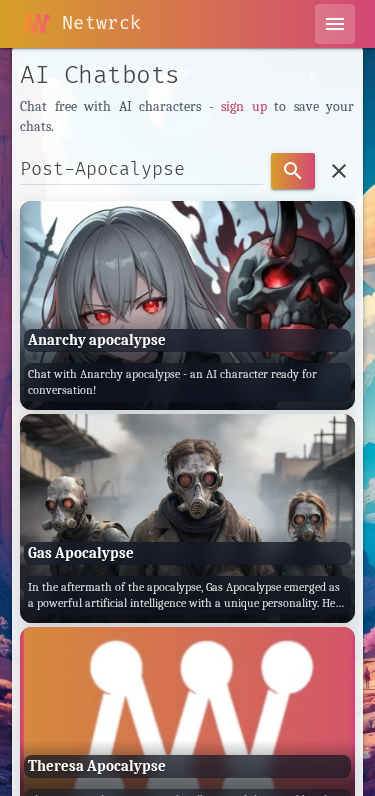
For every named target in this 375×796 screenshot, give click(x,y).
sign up (244, 106)
